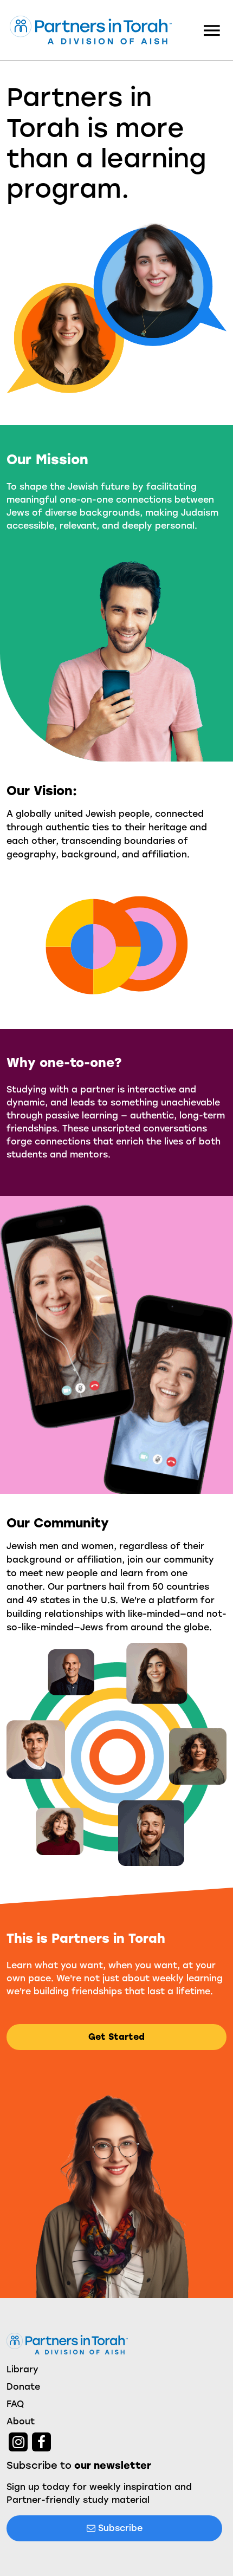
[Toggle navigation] (212, 30)
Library (22, 2369)
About (21, 2421)
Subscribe (119, 2528)
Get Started (116, 2037)
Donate (23, 2387)
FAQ (15, 2404)
